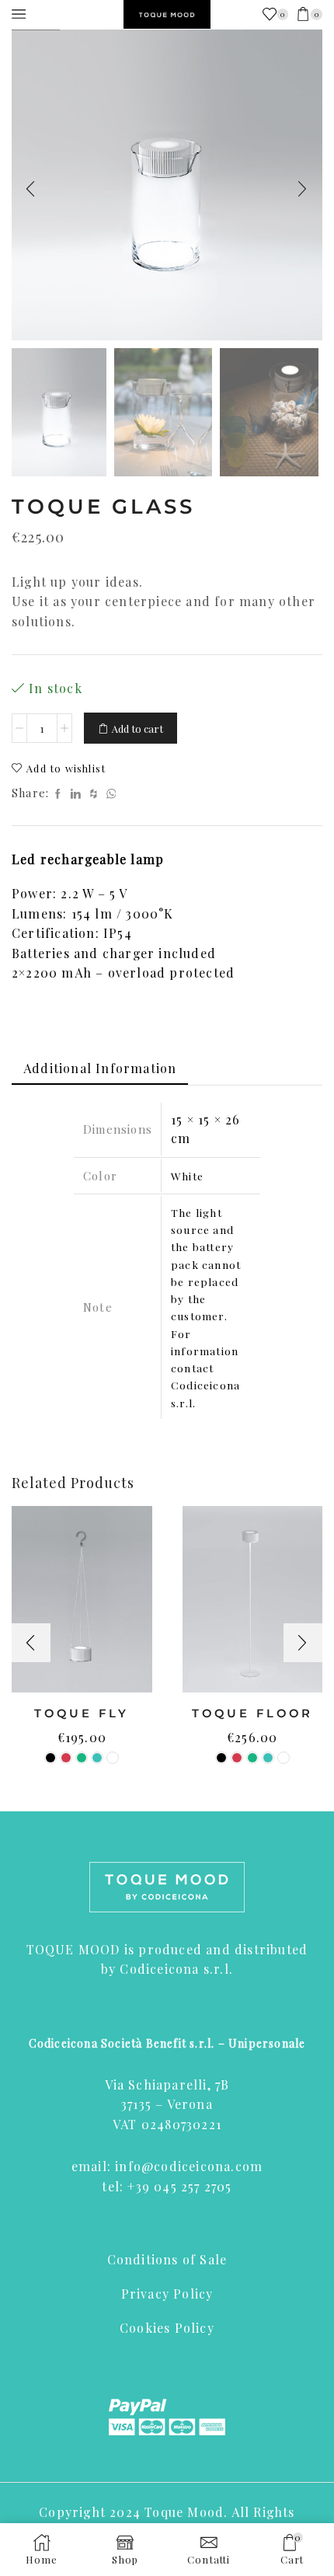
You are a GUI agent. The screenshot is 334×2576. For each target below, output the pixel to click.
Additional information (100, 1068)
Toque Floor (252, 1713)
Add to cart (137, 729)
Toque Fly (82, 1713)
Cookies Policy (167, 2328)
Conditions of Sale (167, 2259)
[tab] (100, 1068)
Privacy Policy (167, 2294)
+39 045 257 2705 (179, 2186)
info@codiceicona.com (189, 2166)
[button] (31, 189)
